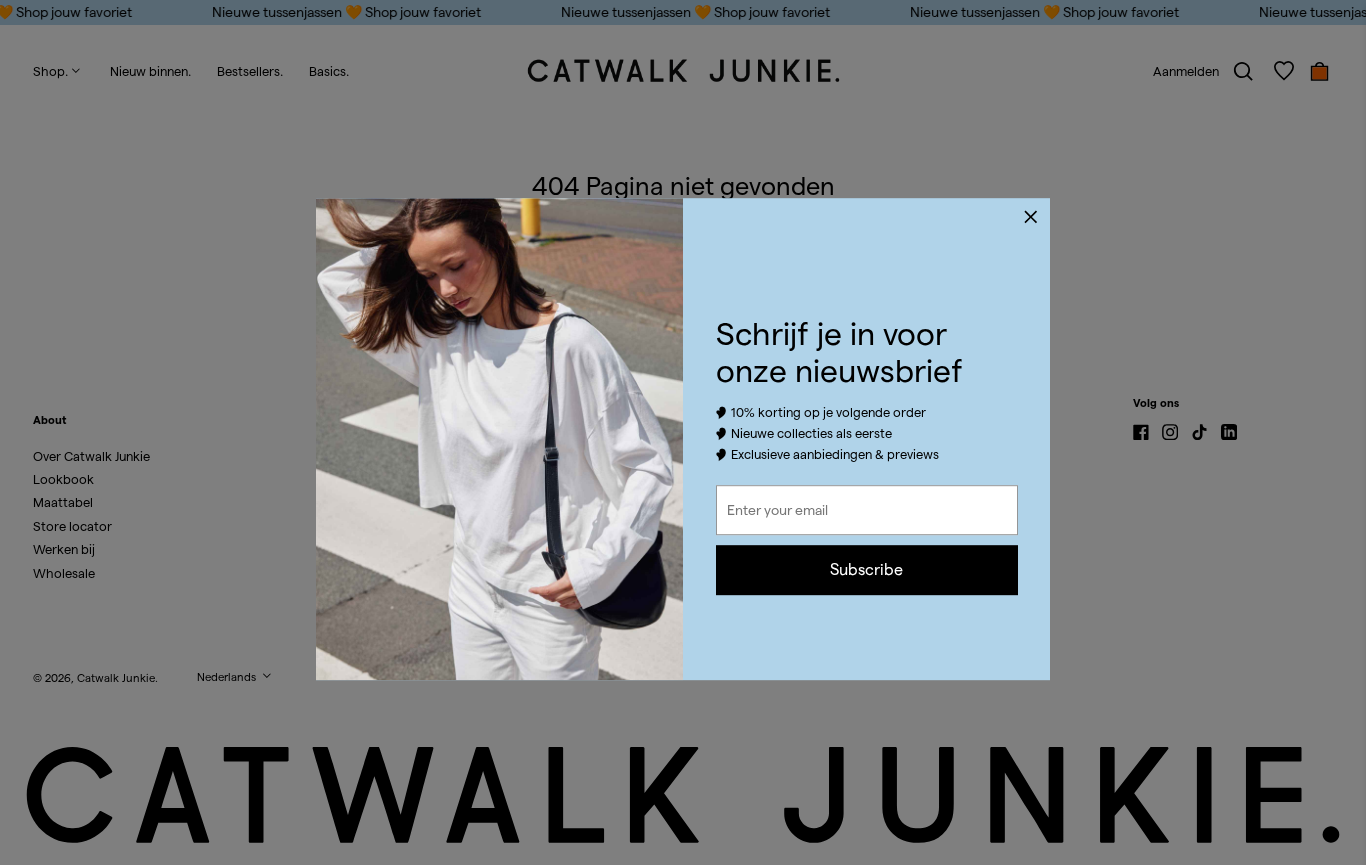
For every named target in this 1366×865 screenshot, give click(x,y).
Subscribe (866, 569)
